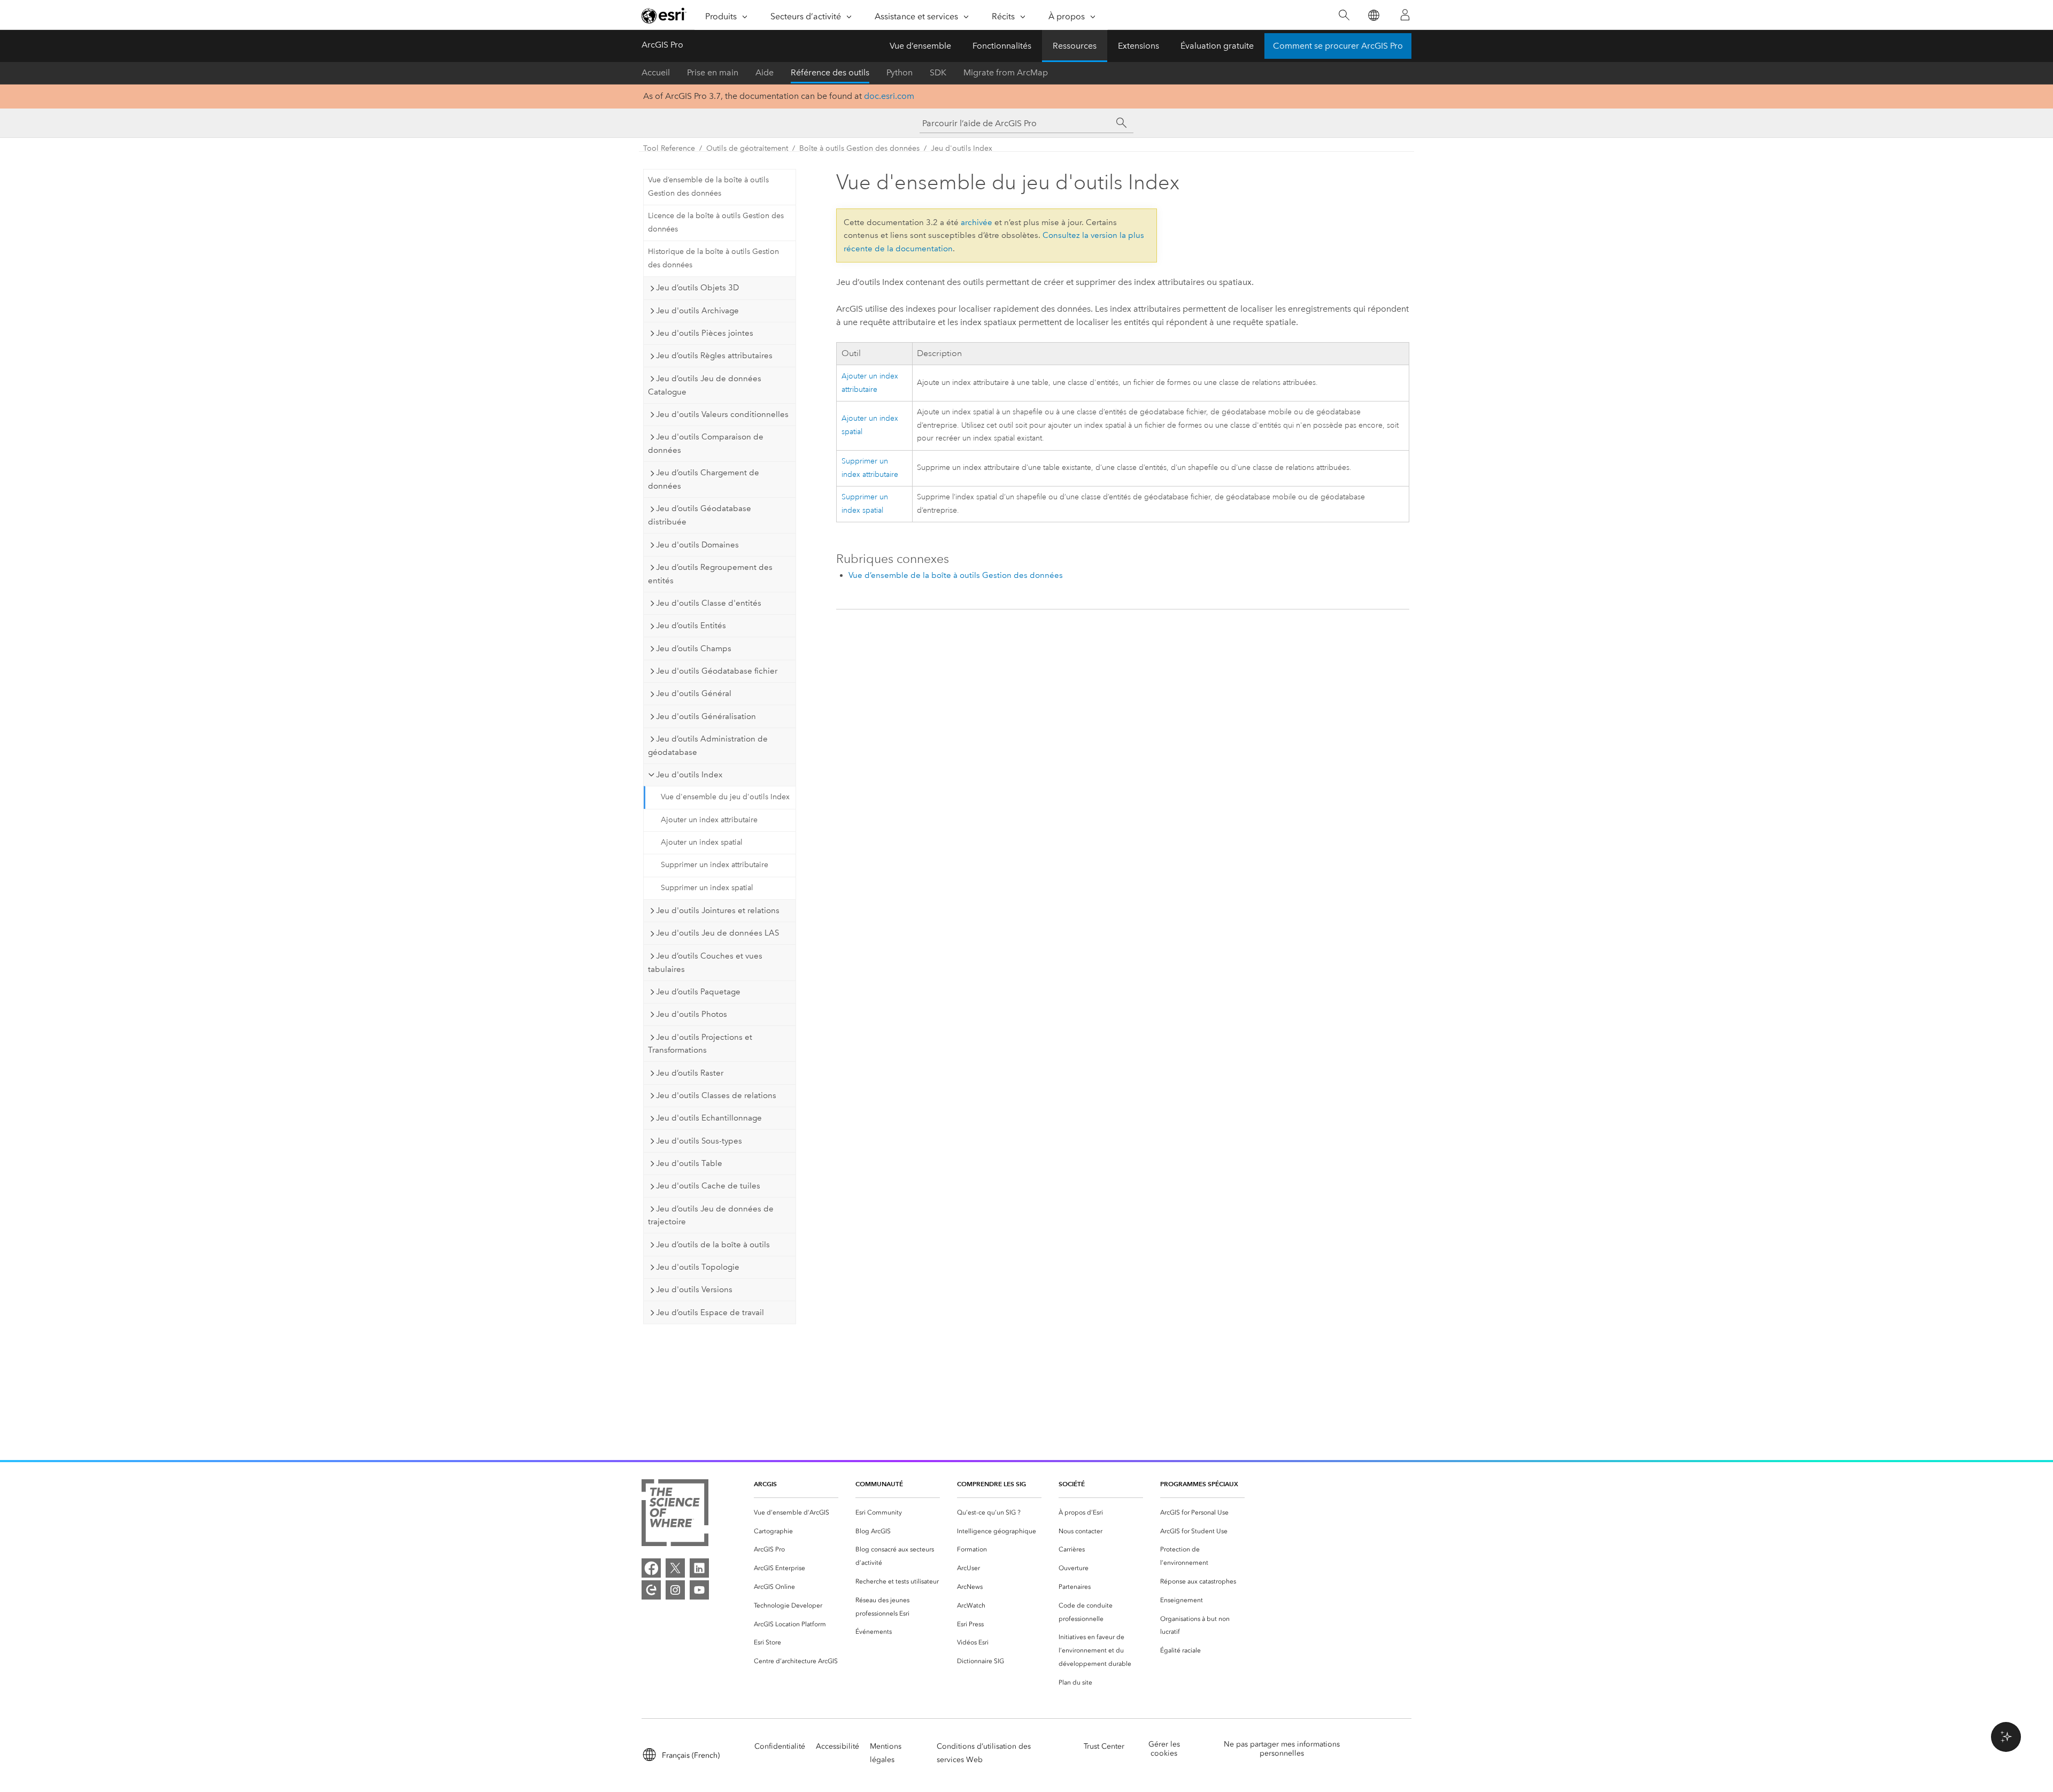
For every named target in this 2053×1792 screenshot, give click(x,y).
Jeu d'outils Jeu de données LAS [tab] (717, 933)
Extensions (1139, 46)
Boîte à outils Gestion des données (859, 148)
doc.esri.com (889, 96)
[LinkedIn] (699, 1568)
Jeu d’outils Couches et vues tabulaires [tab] (705, 963)
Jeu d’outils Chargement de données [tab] (704, 479)
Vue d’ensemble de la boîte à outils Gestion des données (708, 187)
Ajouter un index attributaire (709, 820)
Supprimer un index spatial (707, 888)
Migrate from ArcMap (1006, 72)
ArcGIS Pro (662, 45)
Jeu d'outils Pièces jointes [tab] (705, 333)
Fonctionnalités (1002, 46)
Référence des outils (830, 72)
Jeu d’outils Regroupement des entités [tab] (710, 574)
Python (900, 72)
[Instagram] (675, 1590)
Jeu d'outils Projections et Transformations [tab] (700, 1044)
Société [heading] (1072, 1484)
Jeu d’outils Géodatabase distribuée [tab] (700, 515)
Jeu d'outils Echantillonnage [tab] (709, 1118)
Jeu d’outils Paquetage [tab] (698, 992)
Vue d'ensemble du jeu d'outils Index (725, 797)
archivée (977, 222)
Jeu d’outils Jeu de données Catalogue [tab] (705, 385)
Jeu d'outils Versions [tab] (694, 1289)
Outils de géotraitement (747, 148)
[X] (675, 1568)
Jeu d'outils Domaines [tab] (697, 545)
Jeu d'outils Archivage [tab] (697, 311)
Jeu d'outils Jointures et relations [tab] (718, 910)
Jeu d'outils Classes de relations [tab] (716, 1095)
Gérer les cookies (1164, 1749)
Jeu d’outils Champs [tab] (694, 648)
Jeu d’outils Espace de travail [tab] (710, 1312)
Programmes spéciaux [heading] (1199, 1484)
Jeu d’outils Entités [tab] (691, 625)
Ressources (1075, 46)
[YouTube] (699, 1590)
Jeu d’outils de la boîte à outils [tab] (713, 1245)
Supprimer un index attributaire (715, 865)
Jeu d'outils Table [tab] (689, 1163)
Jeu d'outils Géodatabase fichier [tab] (717, 671)
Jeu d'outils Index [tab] (689, 775)
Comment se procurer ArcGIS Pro (1338, 46)
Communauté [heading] (879, 1484)
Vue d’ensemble (920, 46)
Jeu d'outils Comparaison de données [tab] (706, 443)
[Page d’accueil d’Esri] (664, 16)
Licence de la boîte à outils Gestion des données (716, 222)
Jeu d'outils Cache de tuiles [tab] (708, 1186)
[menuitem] (796, 1513)
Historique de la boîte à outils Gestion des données (713, 258)
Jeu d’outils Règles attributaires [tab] (714, 356)
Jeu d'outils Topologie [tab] (698, 1267)
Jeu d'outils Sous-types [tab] (699, 1141)
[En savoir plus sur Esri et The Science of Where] (675, 1515)
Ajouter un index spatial (702, 842)
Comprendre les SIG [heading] (991, 1484)
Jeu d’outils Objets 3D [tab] (697, 288)
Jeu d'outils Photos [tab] (692, 1014)
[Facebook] (651, 1568)
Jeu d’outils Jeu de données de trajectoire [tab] (711, 1215)
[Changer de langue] (1373, 15)
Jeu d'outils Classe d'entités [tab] (709, 603)
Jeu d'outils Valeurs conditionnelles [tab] (722, 414)
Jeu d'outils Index (962, 148)
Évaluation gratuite (1217, 46)
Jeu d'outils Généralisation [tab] (706, 716)
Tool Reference (669, 148)
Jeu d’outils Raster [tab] (690, 1073)
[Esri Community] (651, 1590)
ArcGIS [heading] (765, 1484)
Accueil (656, 72)
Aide (765, 72)
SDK (938, 72)
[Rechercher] (1344, 15)
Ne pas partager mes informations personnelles (1282, 1749)
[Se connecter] (1405, 15)
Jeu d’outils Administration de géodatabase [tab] (708, 746)
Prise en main (713, 72)
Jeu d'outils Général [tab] (694, 693)
